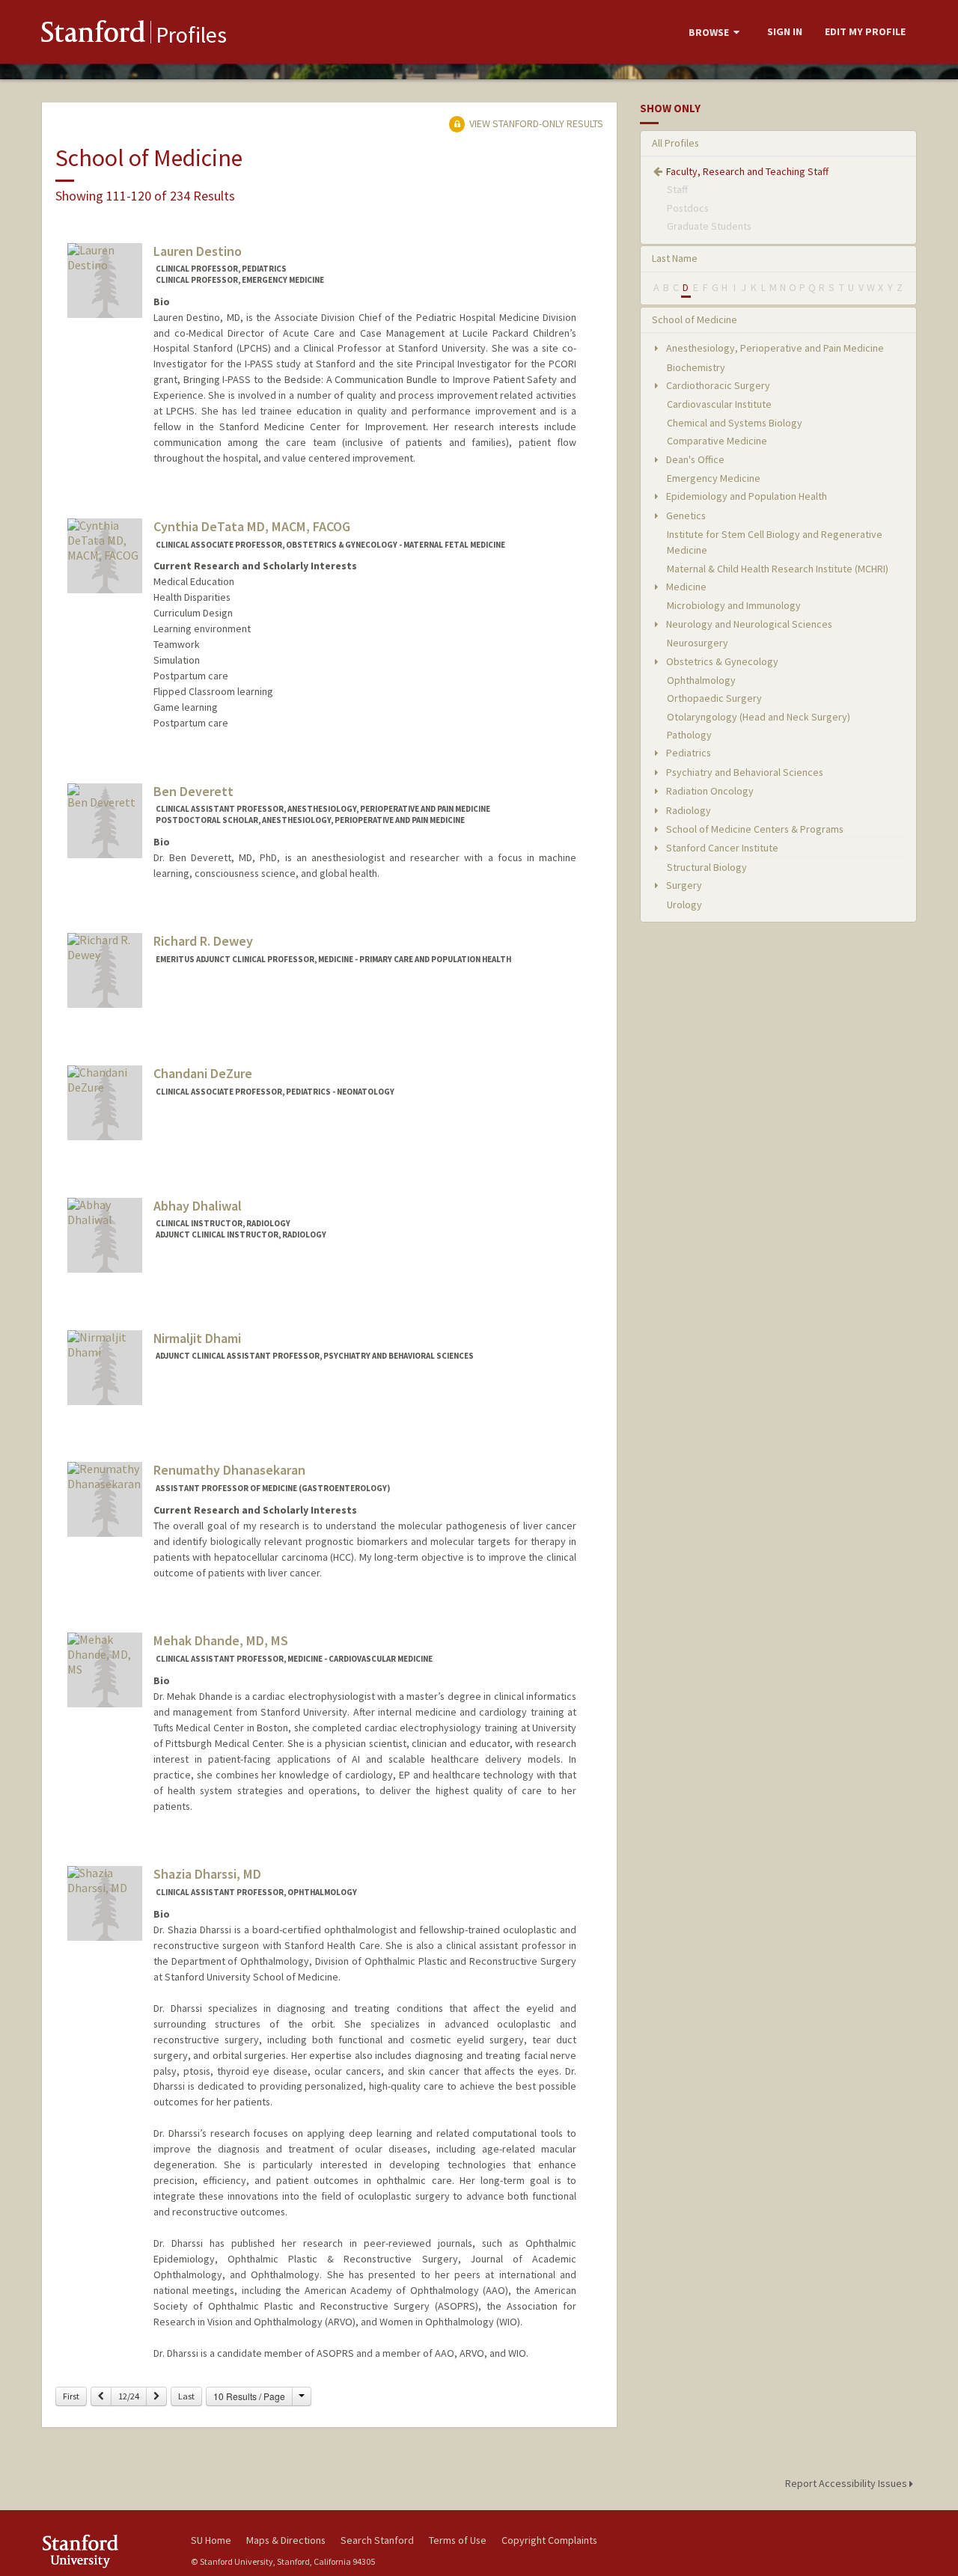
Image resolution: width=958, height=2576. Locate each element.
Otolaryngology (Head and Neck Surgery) (759, 717)
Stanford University (105, 2551)
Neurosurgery (698, 643)
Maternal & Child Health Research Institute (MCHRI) (778, 569)
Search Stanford (377, 2540)
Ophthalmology (701, 680)
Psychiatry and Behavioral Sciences (744, 772)
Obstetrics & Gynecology (721, 661)
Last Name (675, 258)
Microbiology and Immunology (734, 605)
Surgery (683, 885)
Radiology (687, 810)
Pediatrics (687, 753)
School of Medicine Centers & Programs (754, 829)
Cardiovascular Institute (719, 404)
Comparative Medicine (717, 441)
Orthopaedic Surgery (714, 698)
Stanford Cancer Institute (721, 848)
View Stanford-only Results (535, 123)
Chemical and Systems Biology (735, 423)
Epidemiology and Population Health (745, 496)
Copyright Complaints (549, 2540)
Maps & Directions (286, 2540)
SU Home (211, 2540)
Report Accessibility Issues (847, 2483)
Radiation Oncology (709, 791)
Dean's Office (694, 459)
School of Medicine (695, 319)
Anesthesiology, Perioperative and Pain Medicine (774, 348)
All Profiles (675, 143)
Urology (684, 905)
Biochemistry (696, 367)
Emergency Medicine (714, 478)
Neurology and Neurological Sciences (748, 624)
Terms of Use (458, 2540)
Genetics (685, 515)
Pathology (689, 735)
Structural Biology (707, 867)
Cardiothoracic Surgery (717, 385)
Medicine (685, 587)
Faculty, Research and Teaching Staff (747, 171)
